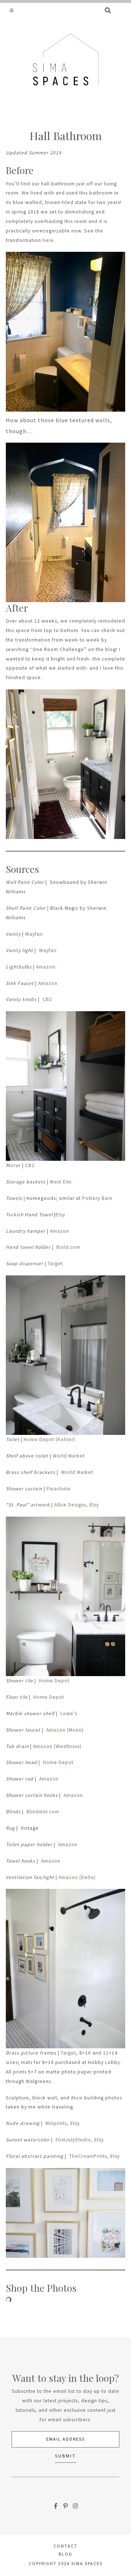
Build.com (68, 1247)
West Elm (61, 1182)
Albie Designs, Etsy (76, 1505)
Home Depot (54, 1681)
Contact (65, 2546)
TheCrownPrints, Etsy (94, 2156)
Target (55, 1264)
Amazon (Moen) (64, 1730)
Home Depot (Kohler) (49, 1439)
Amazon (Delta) (77, 1877)
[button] (12, 10)
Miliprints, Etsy (62, 2123)
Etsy (60, 1215)
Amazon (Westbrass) (57, 1746)
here (48, 240)
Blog (65, 2554)
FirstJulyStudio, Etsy (79, 2140)
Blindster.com (42, 1812)
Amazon (46, 967)
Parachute (59, 1489)
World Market (68, 1456)
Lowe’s (68, 1714)
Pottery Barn (97, 1198)
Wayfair (34, 934)
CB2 (47, 999)
